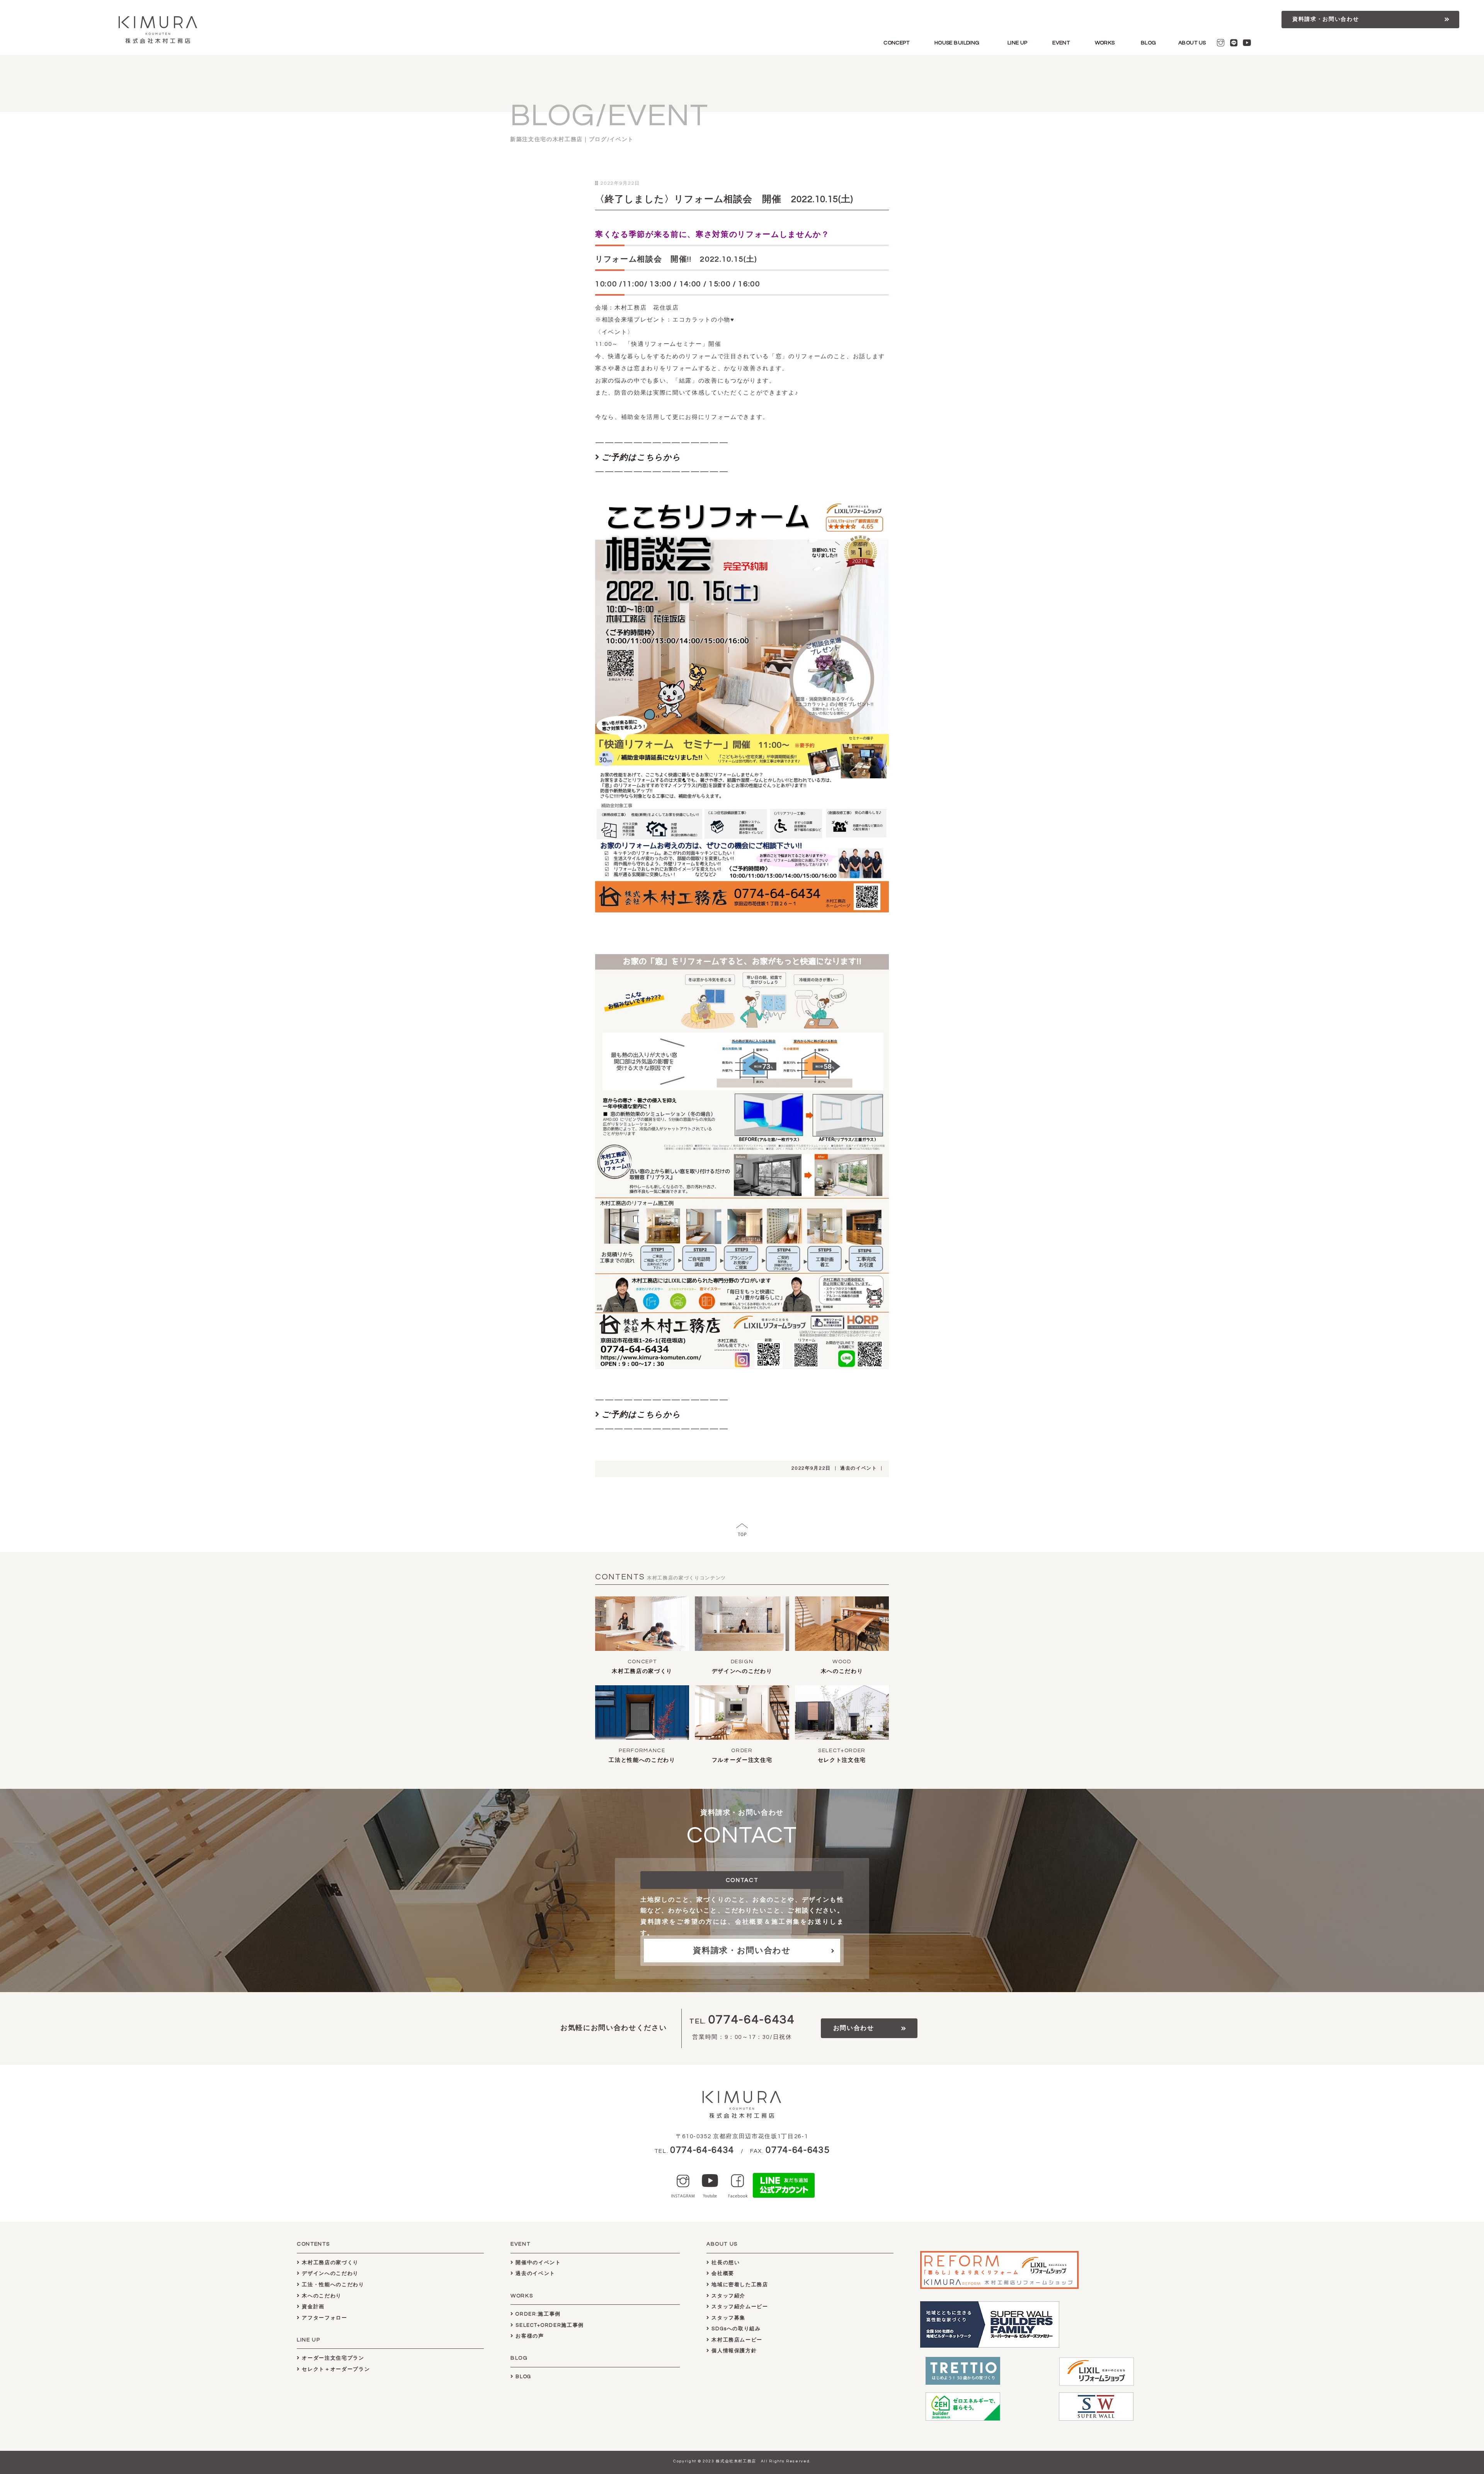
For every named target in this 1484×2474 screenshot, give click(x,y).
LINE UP (1018, 43)
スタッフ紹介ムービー (739, 2307)
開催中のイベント (538, 2263)
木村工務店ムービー (736, 2340)
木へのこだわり (842, 1671)
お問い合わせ (854, 2028)
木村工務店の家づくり (642, 1671)
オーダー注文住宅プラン (332, 2358)
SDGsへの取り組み (735, 2329)
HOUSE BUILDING (957, 43)
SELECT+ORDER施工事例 (549, 2325)
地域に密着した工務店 (739, 2285)
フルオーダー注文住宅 (742, 1760)
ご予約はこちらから (641, 457)
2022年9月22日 (811, 1468)
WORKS (1105, 43)
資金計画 (312, 2307)
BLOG (1149, 43)
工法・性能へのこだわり (332, 2285)
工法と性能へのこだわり (642, 1760)
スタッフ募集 (728, 2318)
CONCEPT (896, 43)
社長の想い (725, 2263)
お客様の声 (529, 2336)
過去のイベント (859, 1468)
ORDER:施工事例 (537, 2314)
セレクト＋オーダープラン (335, 2369)
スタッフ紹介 (728, 2296)
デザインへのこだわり (742, 1671)
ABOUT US (1192, 43)
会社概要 (722, 2273)
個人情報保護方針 (733, 2351)
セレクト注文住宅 (842, 1760)
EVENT (1061, 43)
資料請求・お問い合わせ (1326, 19)
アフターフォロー (324, 2318)
